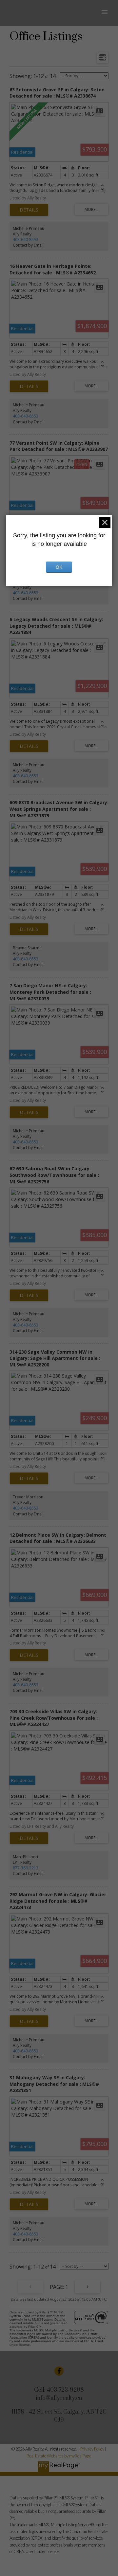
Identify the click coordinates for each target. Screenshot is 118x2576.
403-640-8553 (26, 240)
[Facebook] (59, 2371)
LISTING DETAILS (29, 210)
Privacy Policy (92, 2449)
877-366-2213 (26, 1868)
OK (59, 567)
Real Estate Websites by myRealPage (59, 2456)
